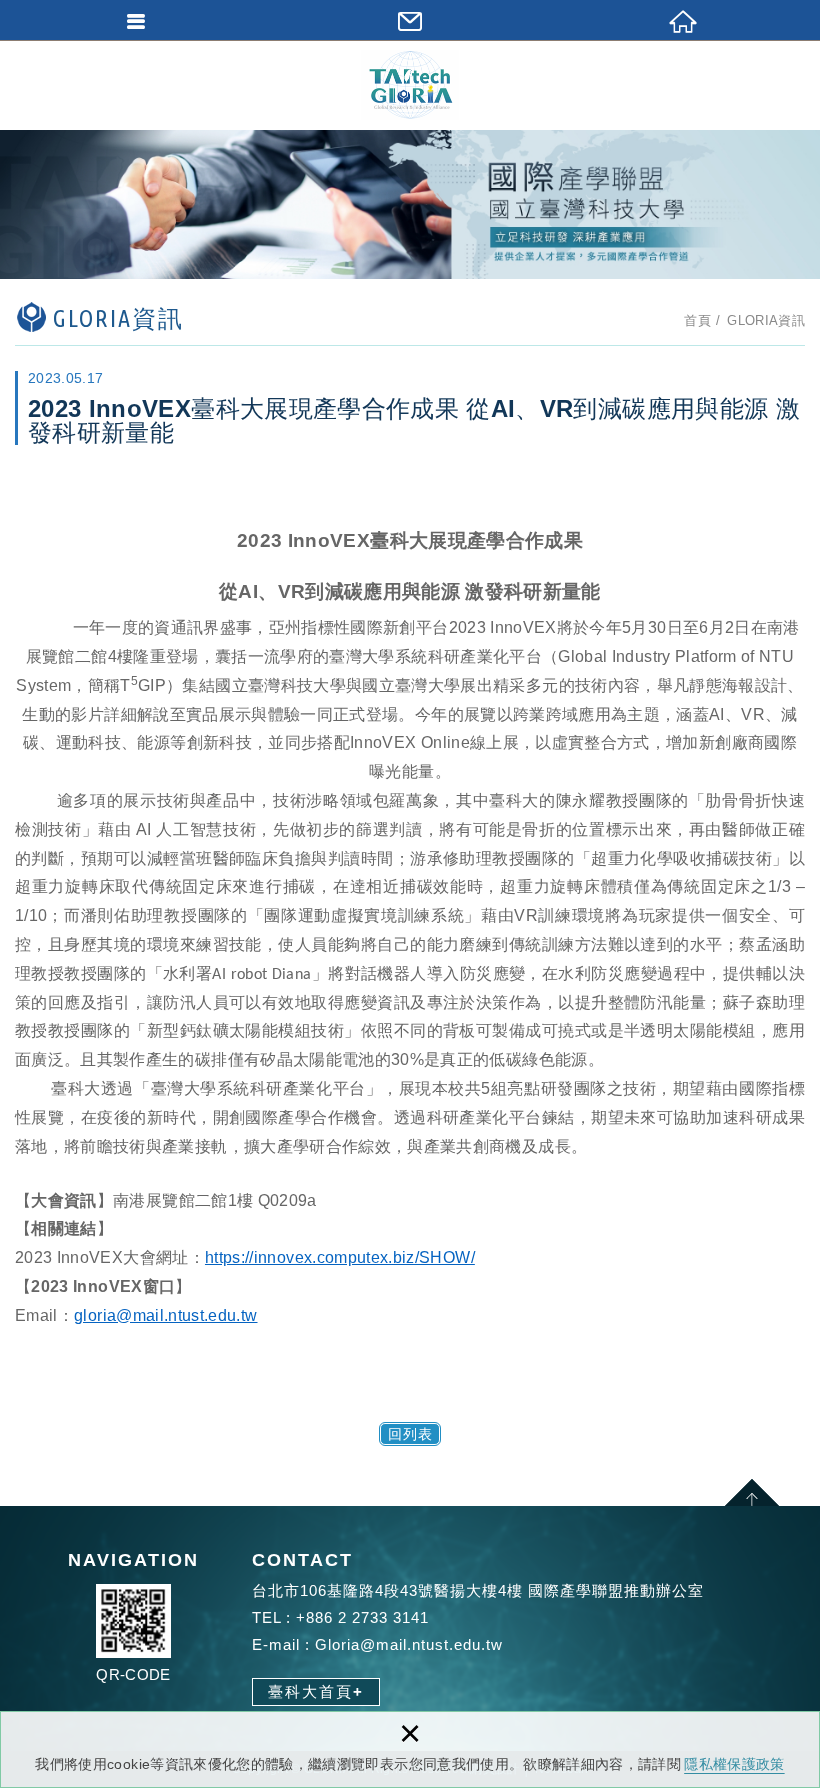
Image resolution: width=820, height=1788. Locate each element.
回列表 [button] (410, 1434)
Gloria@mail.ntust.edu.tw (409, 1644)
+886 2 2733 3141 (362, 1617)
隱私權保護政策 (734, 1764)
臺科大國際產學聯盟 (410, 85)
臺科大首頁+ (316, 1691)
